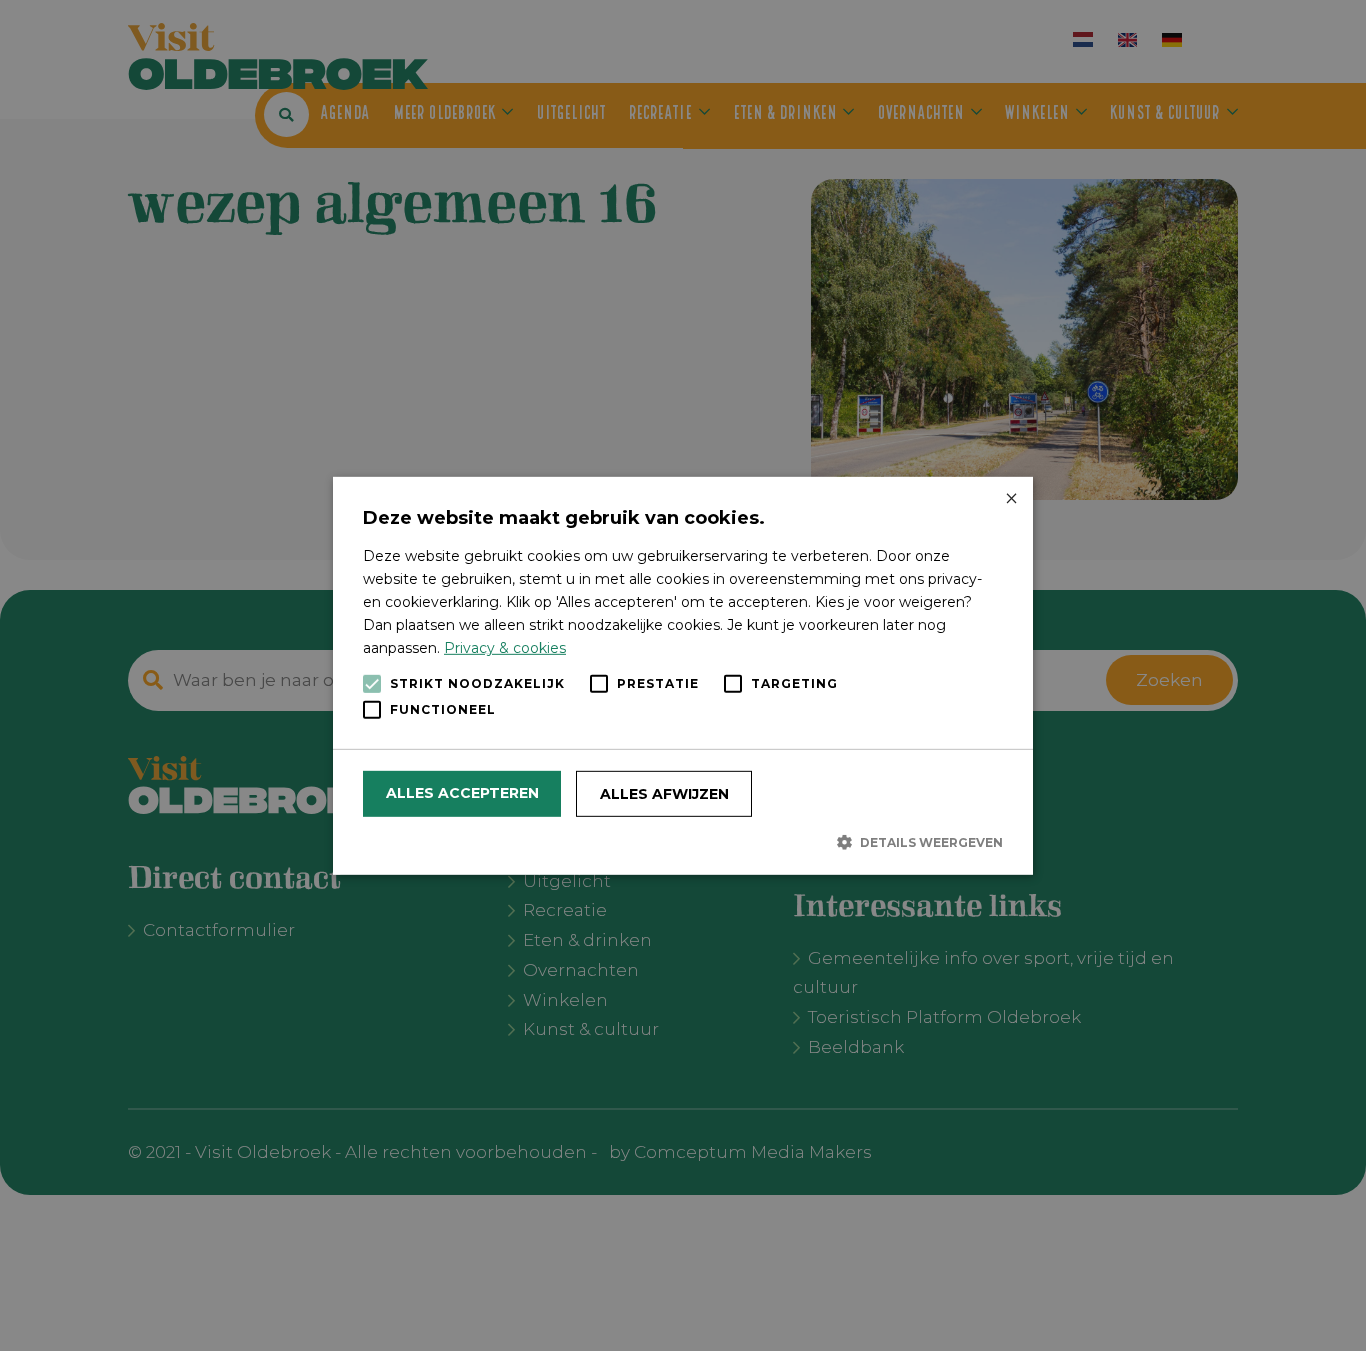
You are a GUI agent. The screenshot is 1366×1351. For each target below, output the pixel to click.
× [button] (1010, 498)
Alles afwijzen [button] (664, 794)
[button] (683, 842)
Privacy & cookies (505, 648)
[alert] (683, 675)
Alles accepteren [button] (462, 793)
